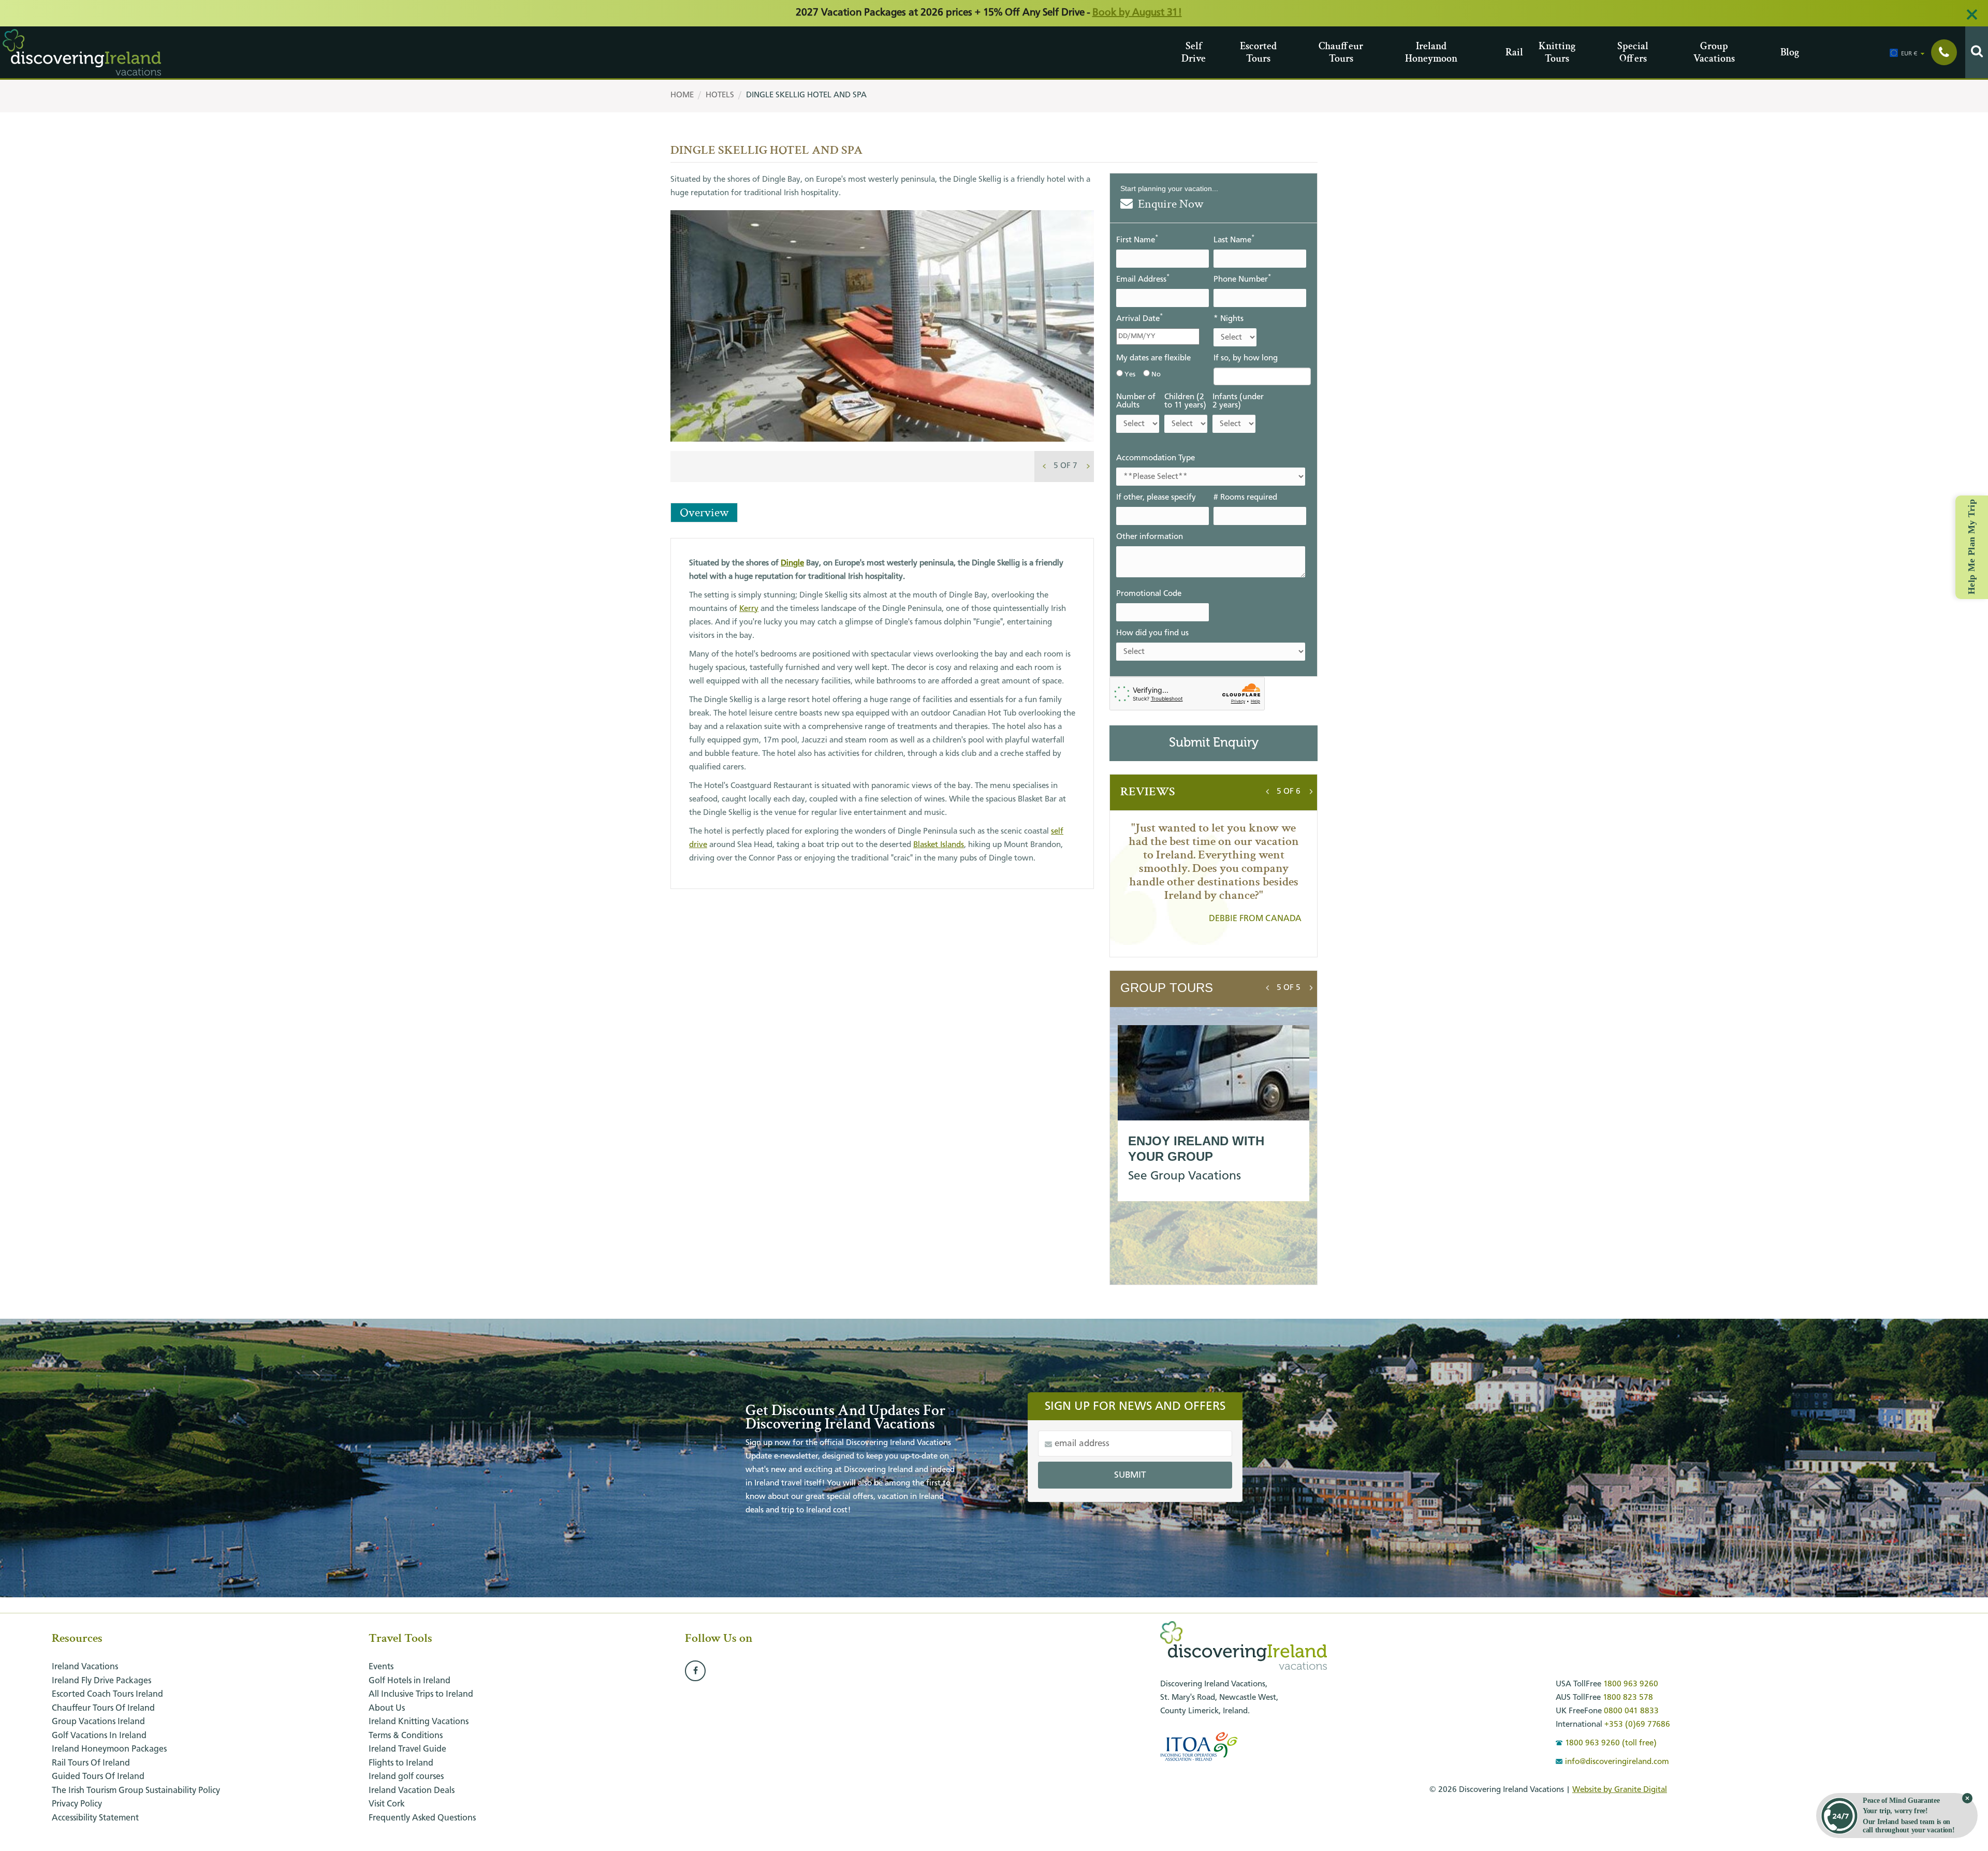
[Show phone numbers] (1944, 52)
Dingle (792, 563)
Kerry (749, 609)
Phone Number (1242, 279)
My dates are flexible (1153, 358)
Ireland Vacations (85, 1667)
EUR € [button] (1909, 54)
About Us (387, 1708)
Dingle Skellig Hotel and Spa (806, 95)
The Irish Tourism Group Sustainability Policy (136, 1791)
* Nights (1229, 319)
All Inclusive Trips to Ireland (421, 1694)
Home (682, 95)
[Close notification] (1967, 1798)
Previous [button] (1044, 464)
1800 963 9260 (1631, 1684)
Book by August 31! (1137, 13)
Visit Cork (387, 1804)
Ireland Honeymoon (1409, 52)
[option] (882, 348)
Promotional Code (1149, 594)
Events (381, 1667)
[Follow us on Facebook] (695, 1671)
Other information (1150, 537)
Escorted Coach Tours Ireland (107, 1694)
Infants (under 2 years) (1238, 401)
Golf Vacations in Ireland (99, 1736)
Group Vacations (1697, 52)
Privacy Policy (77, 1804)
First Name (1137, 239)
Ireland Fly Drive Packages (101, 1681)
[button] (1065, 466)
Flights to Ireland (401, 1763)
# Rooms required (1245, 498)
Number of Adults (1136, 401)
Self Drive (1185, 52)
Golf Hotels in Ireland (410, 1681)
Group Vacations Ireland (98, 1722)
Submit (1130, 1475)
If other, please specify (1156, 498)
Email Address (1143, 279)
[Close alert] (1972, 14)
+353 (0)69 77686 (1637, 1725)
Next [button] (1088, 464)
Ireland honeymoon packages (109, 1749)
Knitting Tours (1543, 52)
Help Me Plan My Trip (1971, 547)
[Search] (1977, 52)
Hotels (720, 95)
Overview (704, 512)
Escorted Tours (1244, 52)
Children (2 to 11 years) (1185, 401)
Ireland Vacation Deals (412, 1791)
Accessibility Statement (95, 1818)
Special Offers (1621, 52)
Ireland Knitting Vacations (419, 1722)
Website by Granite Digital (1620, 1790)
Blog (1784, 52)
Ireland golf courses (406, 1777)
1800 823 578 (1628, 1698)
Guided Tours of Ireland (98, 1777)
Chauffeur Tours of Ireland (103, 1708)
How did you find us (1152, 633)
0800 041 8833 (1631, 1711)
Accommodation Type (1156, 458)
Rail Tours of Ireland (91, 1763)
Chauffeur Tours (1322, 52)
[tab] (1065, 466)
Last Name (1234, 239)
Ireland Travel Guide (407, 1749)
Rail (1509, 52)
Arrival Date (1139, 318)
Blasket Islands (939, 845)
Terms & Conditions (406, 1736)
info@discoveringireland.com (1617, 1762)
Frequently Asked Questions (422, 1818)
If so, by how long (1246, 358)
